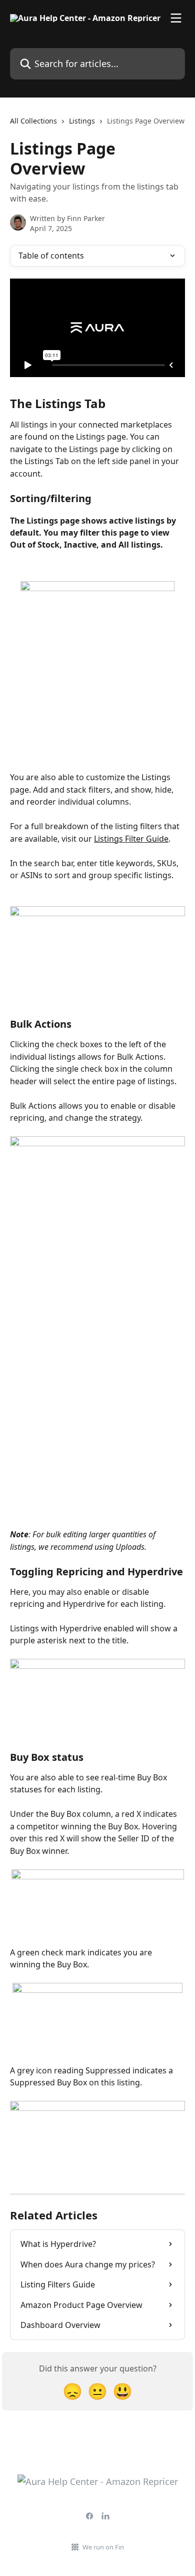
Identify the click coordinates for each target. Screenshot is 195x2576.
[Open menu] (176, 18)
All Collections (33, 121)
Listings (82, 121)
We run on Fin (103, 2547)
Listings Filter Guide (131, 839)
